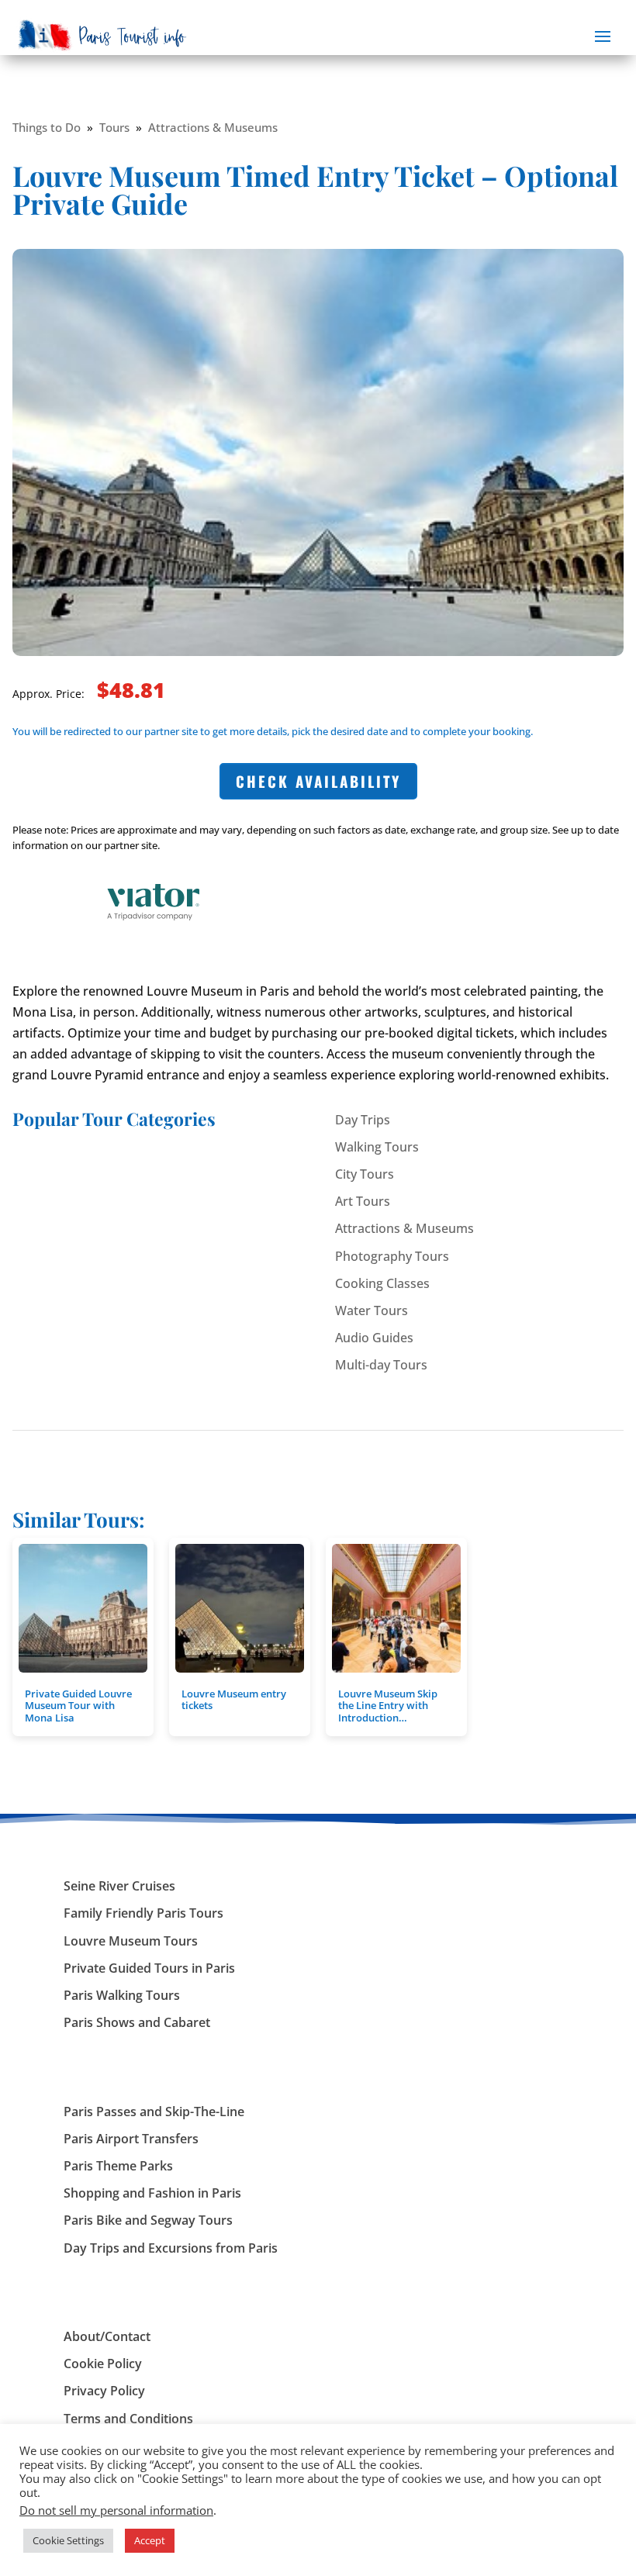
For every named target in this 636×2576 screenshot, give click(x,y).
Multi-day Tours (381, 1365)
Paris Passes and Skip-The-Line (154, 2112)
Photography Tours (392, 1256)
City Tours (365, 1174)
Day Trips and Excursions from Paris (171, 2248)
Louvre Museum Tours (131, 1941)
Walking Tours (377, 1147)
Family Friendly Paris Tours (143, 1913)
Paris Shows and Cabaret (137, 2022)
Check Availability (318, 781)
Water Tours (372, 1310)
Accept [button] (150, 2540)
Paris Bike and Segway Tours (148, 2220)
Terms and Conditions (128, 2419)
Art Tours (363, 1201)
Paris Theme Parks (118, 2166)
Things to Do (47, 127)
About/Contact (107, 2336)
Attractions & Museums (213, 127)
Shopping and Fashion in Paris (152, 2193)
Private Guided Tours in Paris (149, 1968)
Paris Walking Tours (122, 1995)
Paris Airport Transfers (131, 2139)
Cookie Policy (103, 2364)
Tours (114, 127)
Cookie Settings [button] (68, 2540)
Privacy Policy (104, 2391)
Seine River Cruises (119, 1886)
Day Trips (363, 1120)
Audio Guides (374, 1338)
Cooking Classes (382, 1283)
